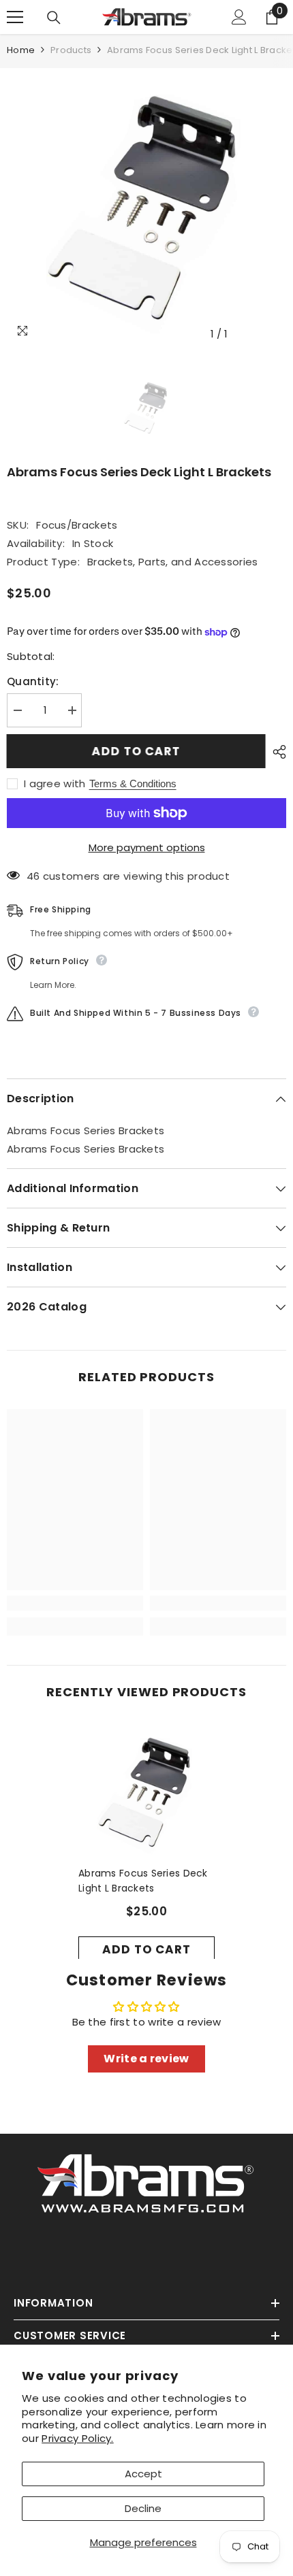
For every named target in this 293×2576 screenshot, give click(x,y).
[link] (75, 1603)
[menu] (15, 17)
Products (71, 50)
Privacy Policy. (78, 2438)
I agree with (55, 784)
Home (21, 50)
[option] (146, 208)
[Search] (54, 18)
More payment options (147, 847)
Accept (143, 2474)
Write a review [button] (146, 2059)
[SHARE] (276, 752)
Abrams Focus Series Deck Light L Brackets (143, 1881)
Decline (143, 2508)
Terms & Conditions (133, 783)
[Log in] (239, 17)
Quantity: (33, 681)
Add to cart (136, 751)
